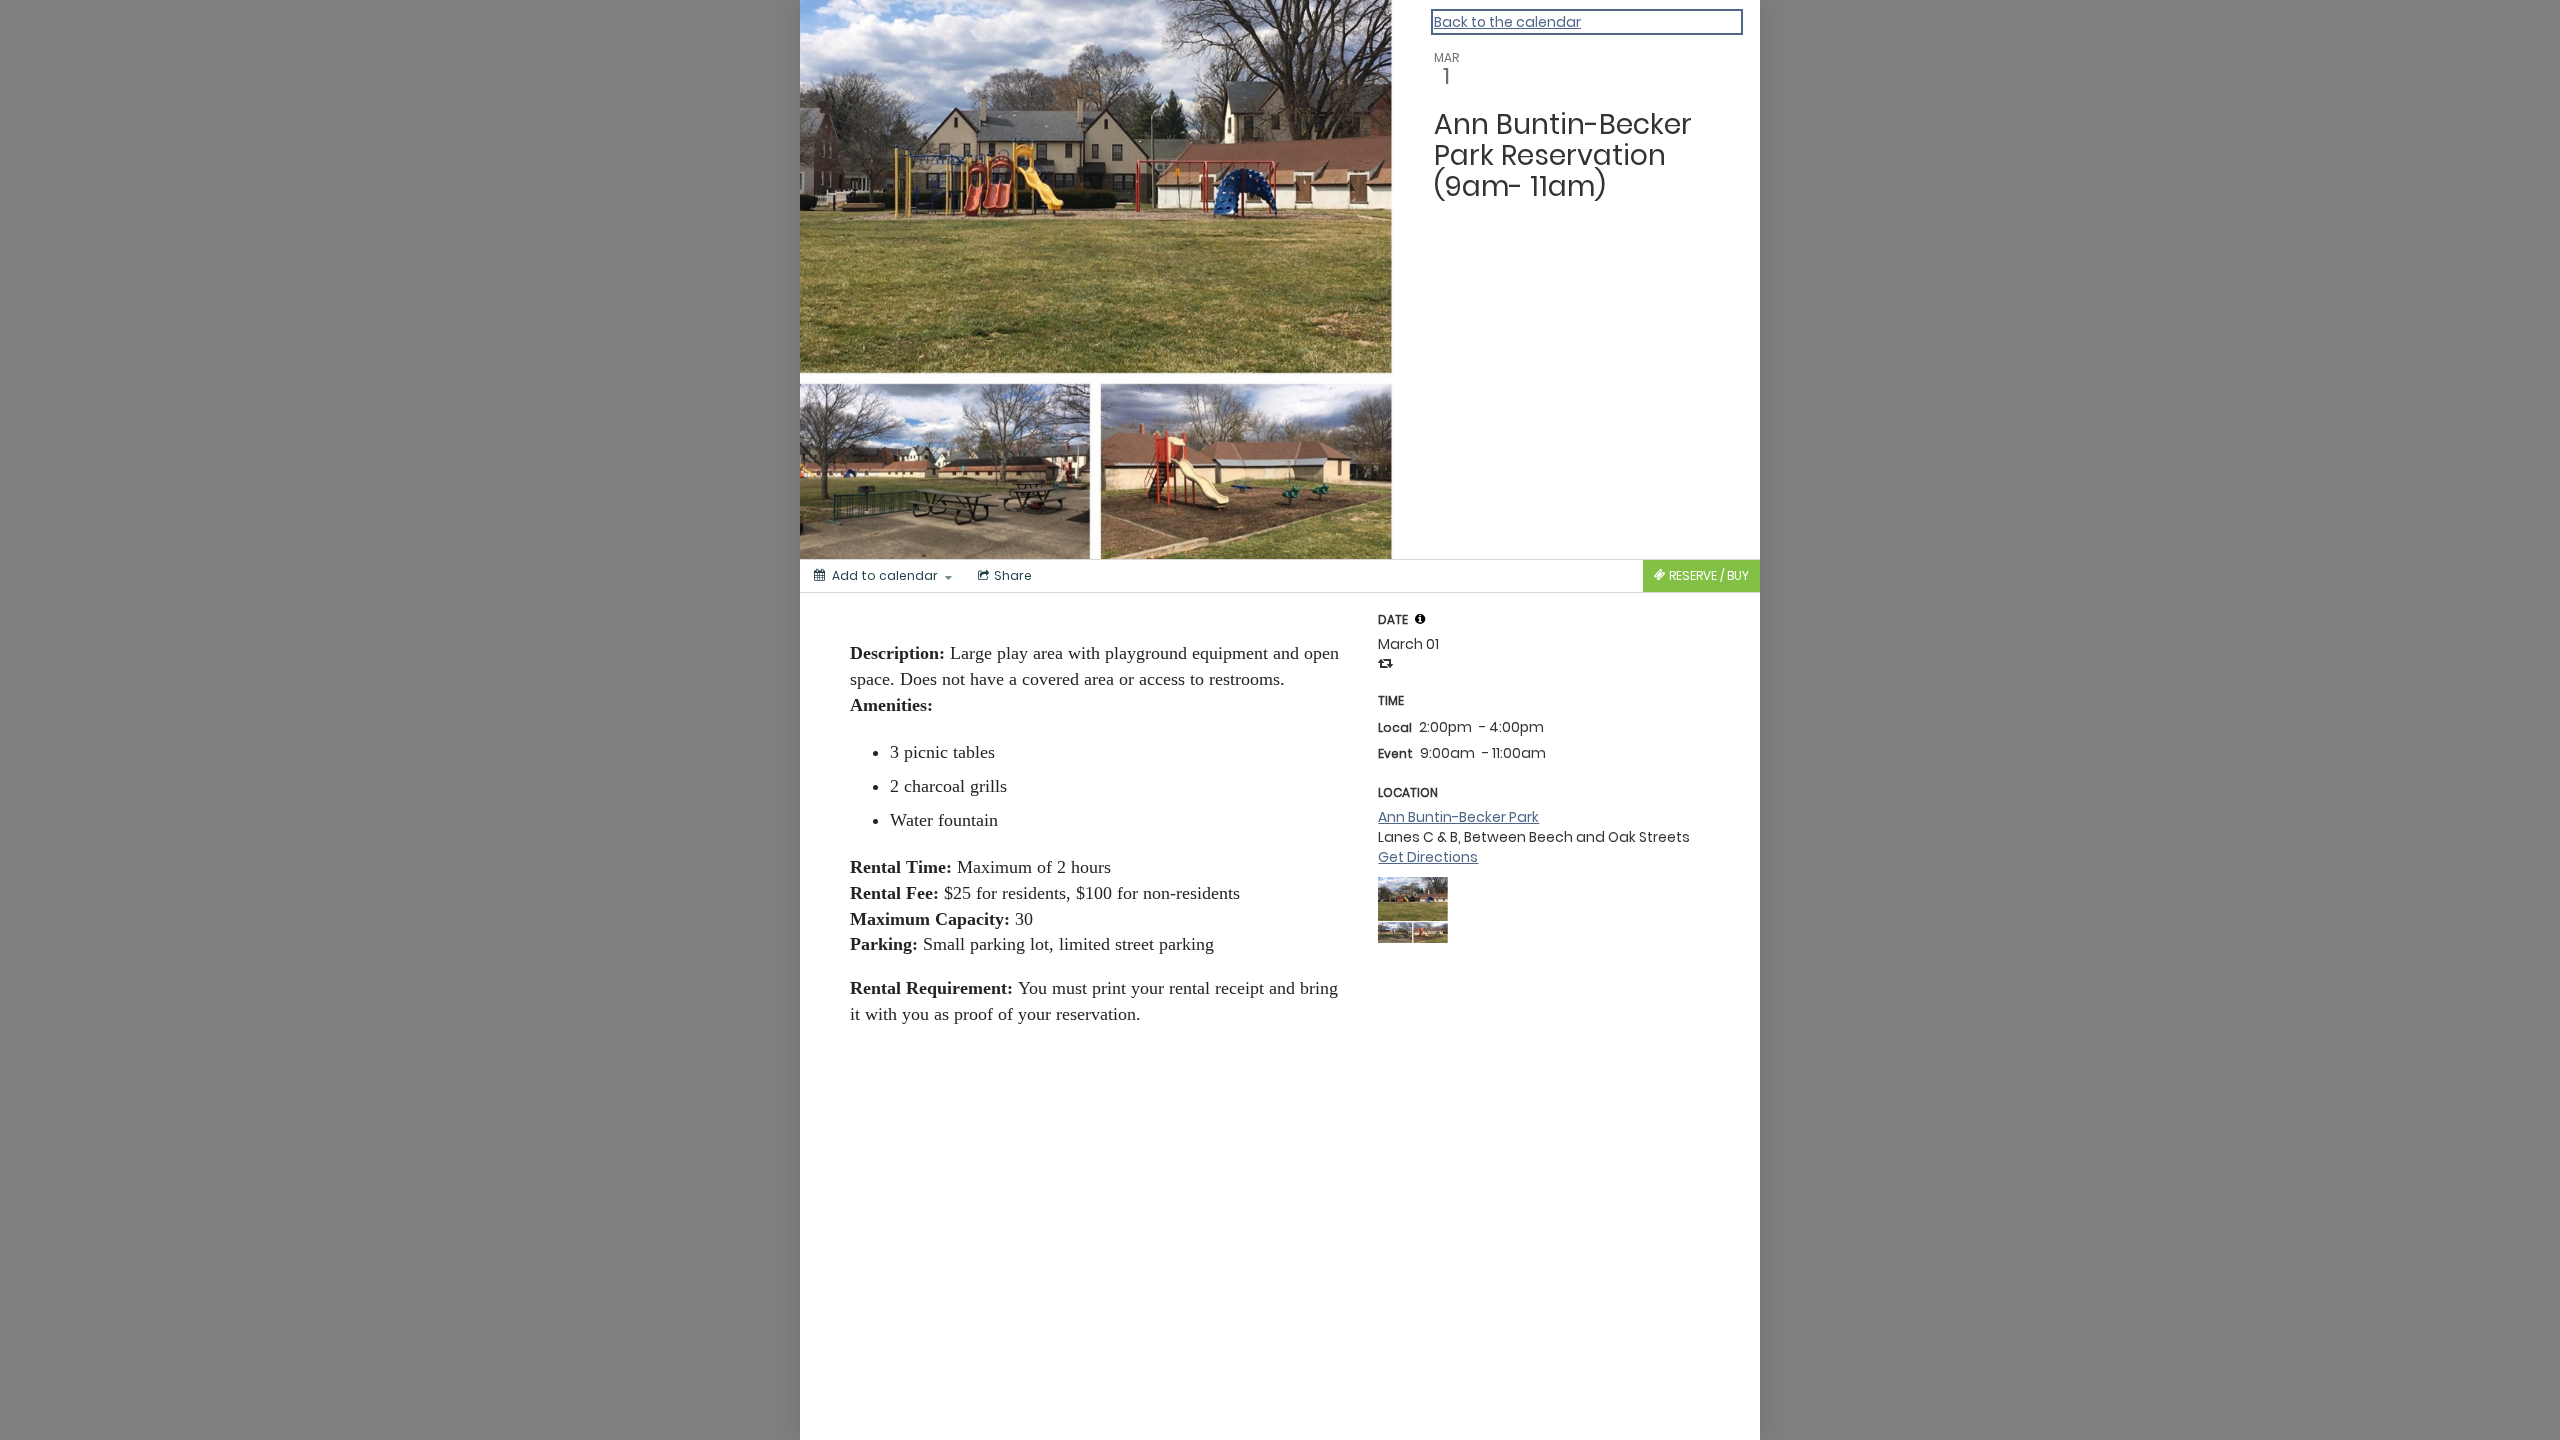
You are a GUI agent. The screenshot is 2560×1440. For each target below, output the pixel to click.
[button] (1420, 619)
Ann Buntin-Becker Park (1458, 817)
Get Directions (1428, 857)
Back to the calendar (1507, 22)
